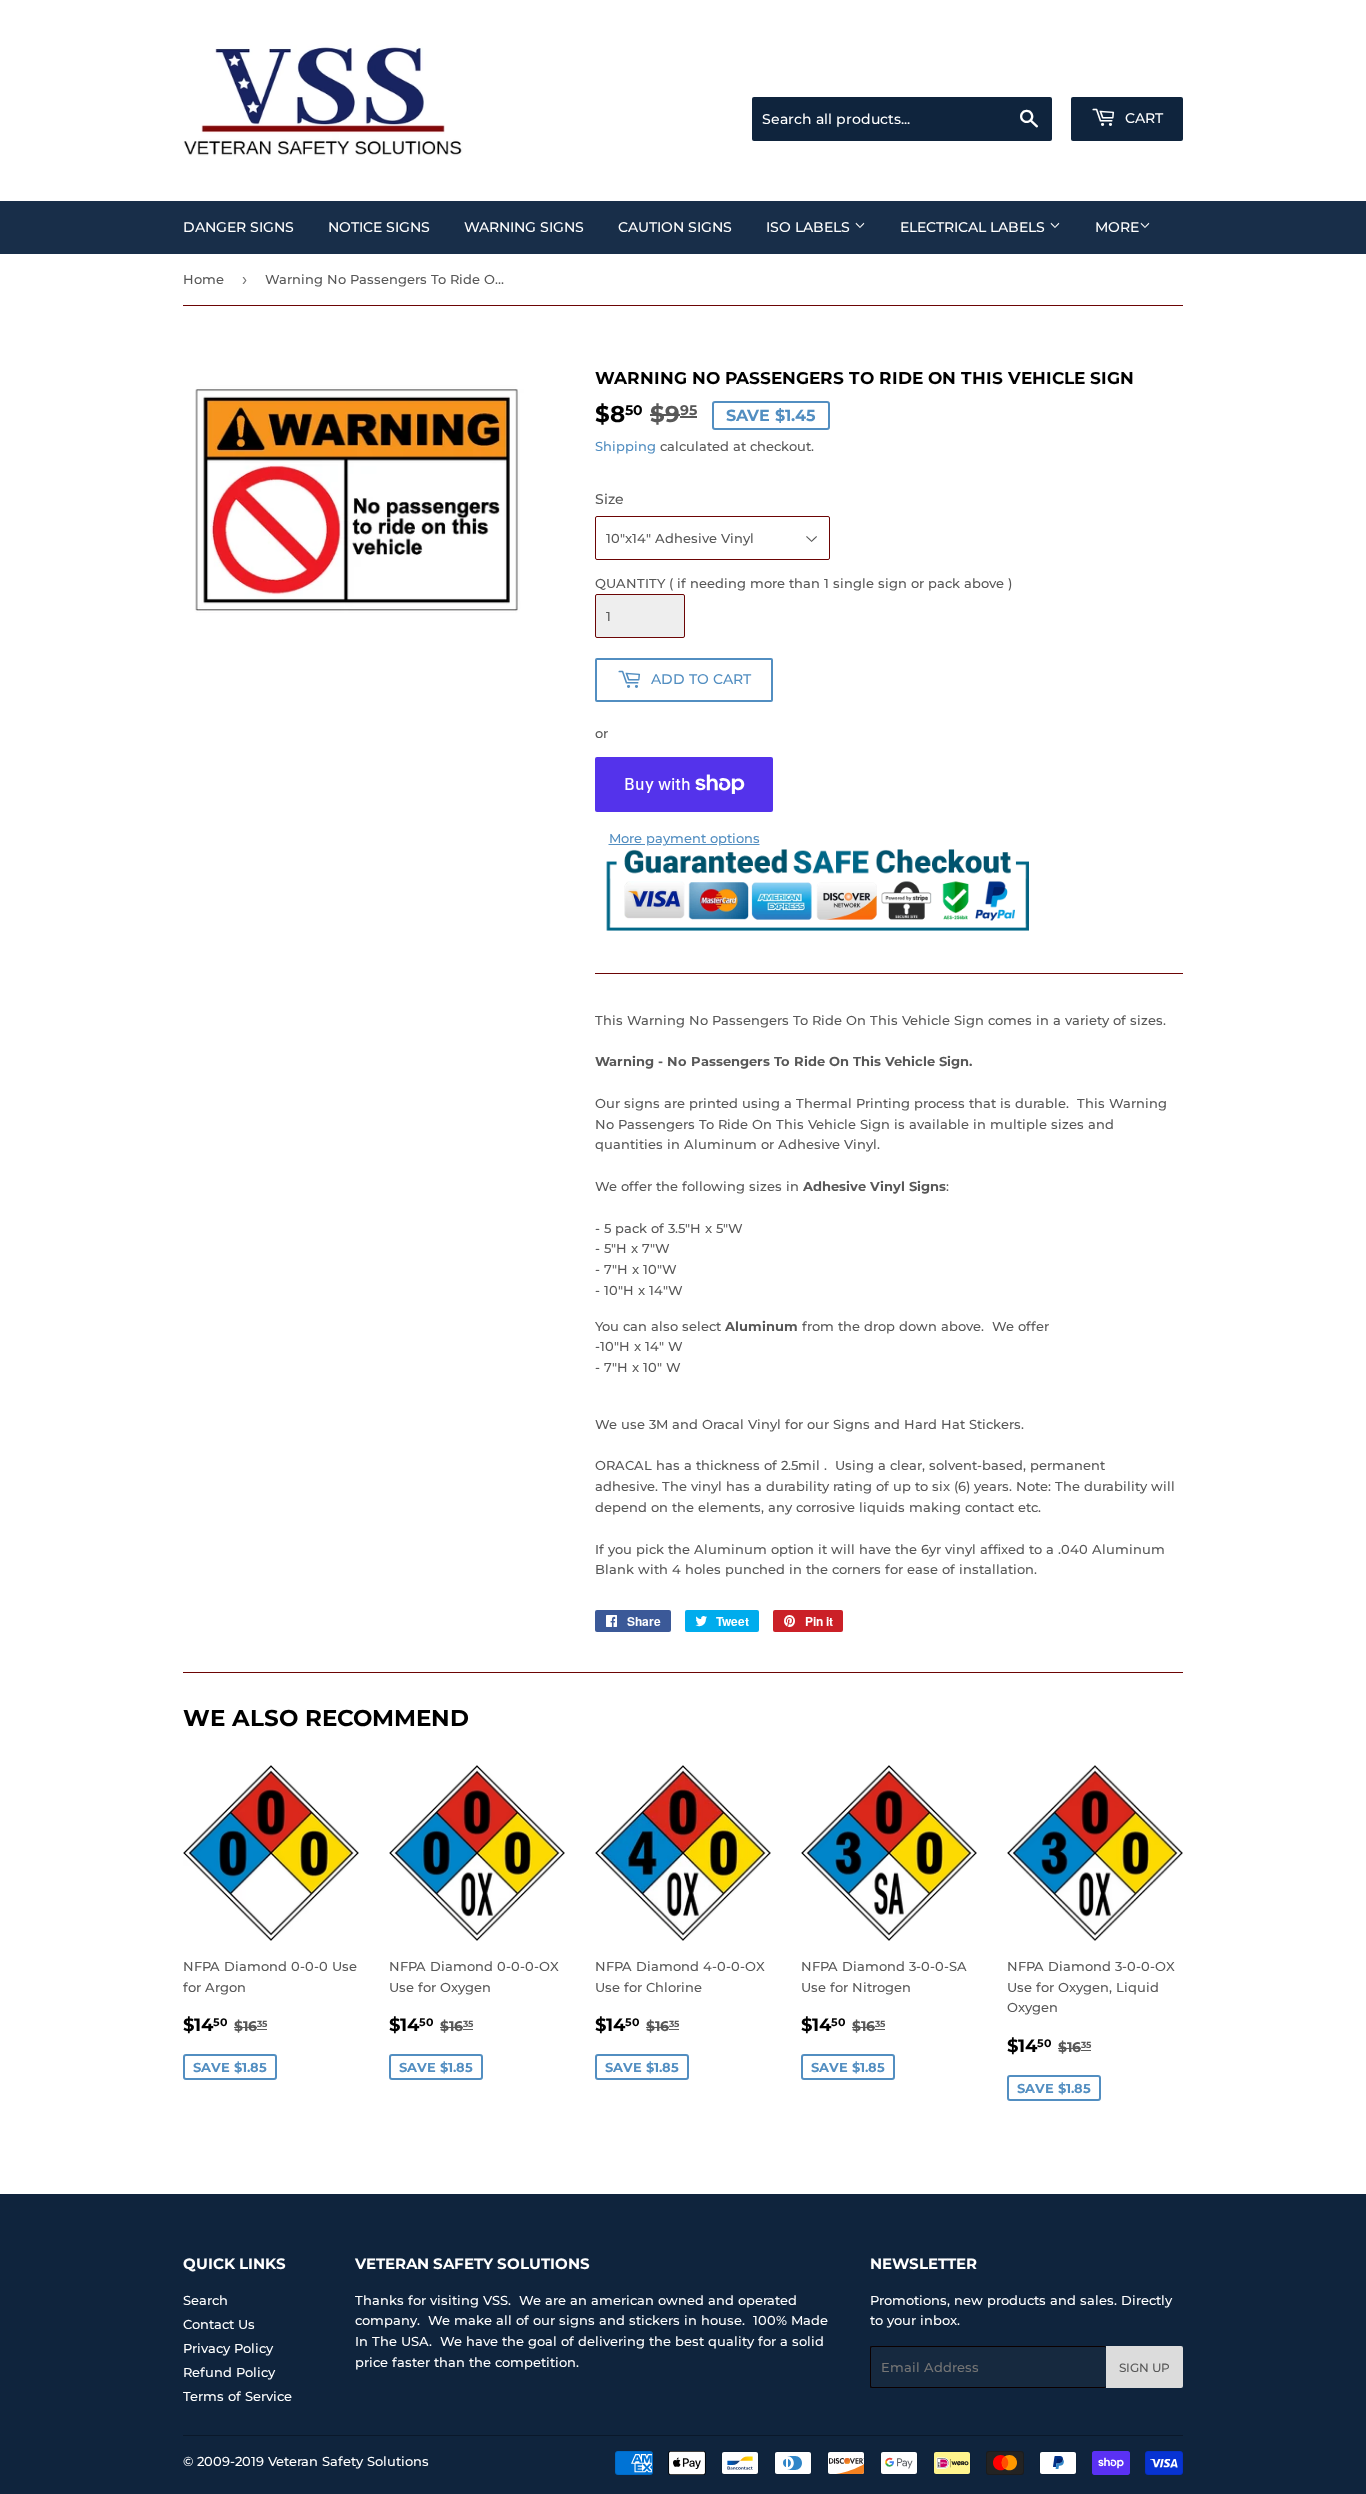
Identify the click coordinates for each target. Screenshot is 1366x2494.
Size (609, 499)
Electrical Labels (974, 227)
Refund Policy (229, 2372)
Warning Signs (524, 227)
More (1117, 227)
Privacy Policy (228, 2348)
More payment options (684, 838)
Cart (1142, 118)
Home (203, 279)
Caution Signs (675, 227)
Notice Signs (379, 227)
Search (205, 2300)
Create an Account (1128, 72)
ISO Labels (810, 227)
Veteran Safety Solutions (348, 2461)
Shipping (625, 446)
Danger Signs (238, 227)
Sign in (1025, 72)
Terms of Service (237, 2396)
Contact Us (219, 2324)
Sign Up (1144, 2367)
